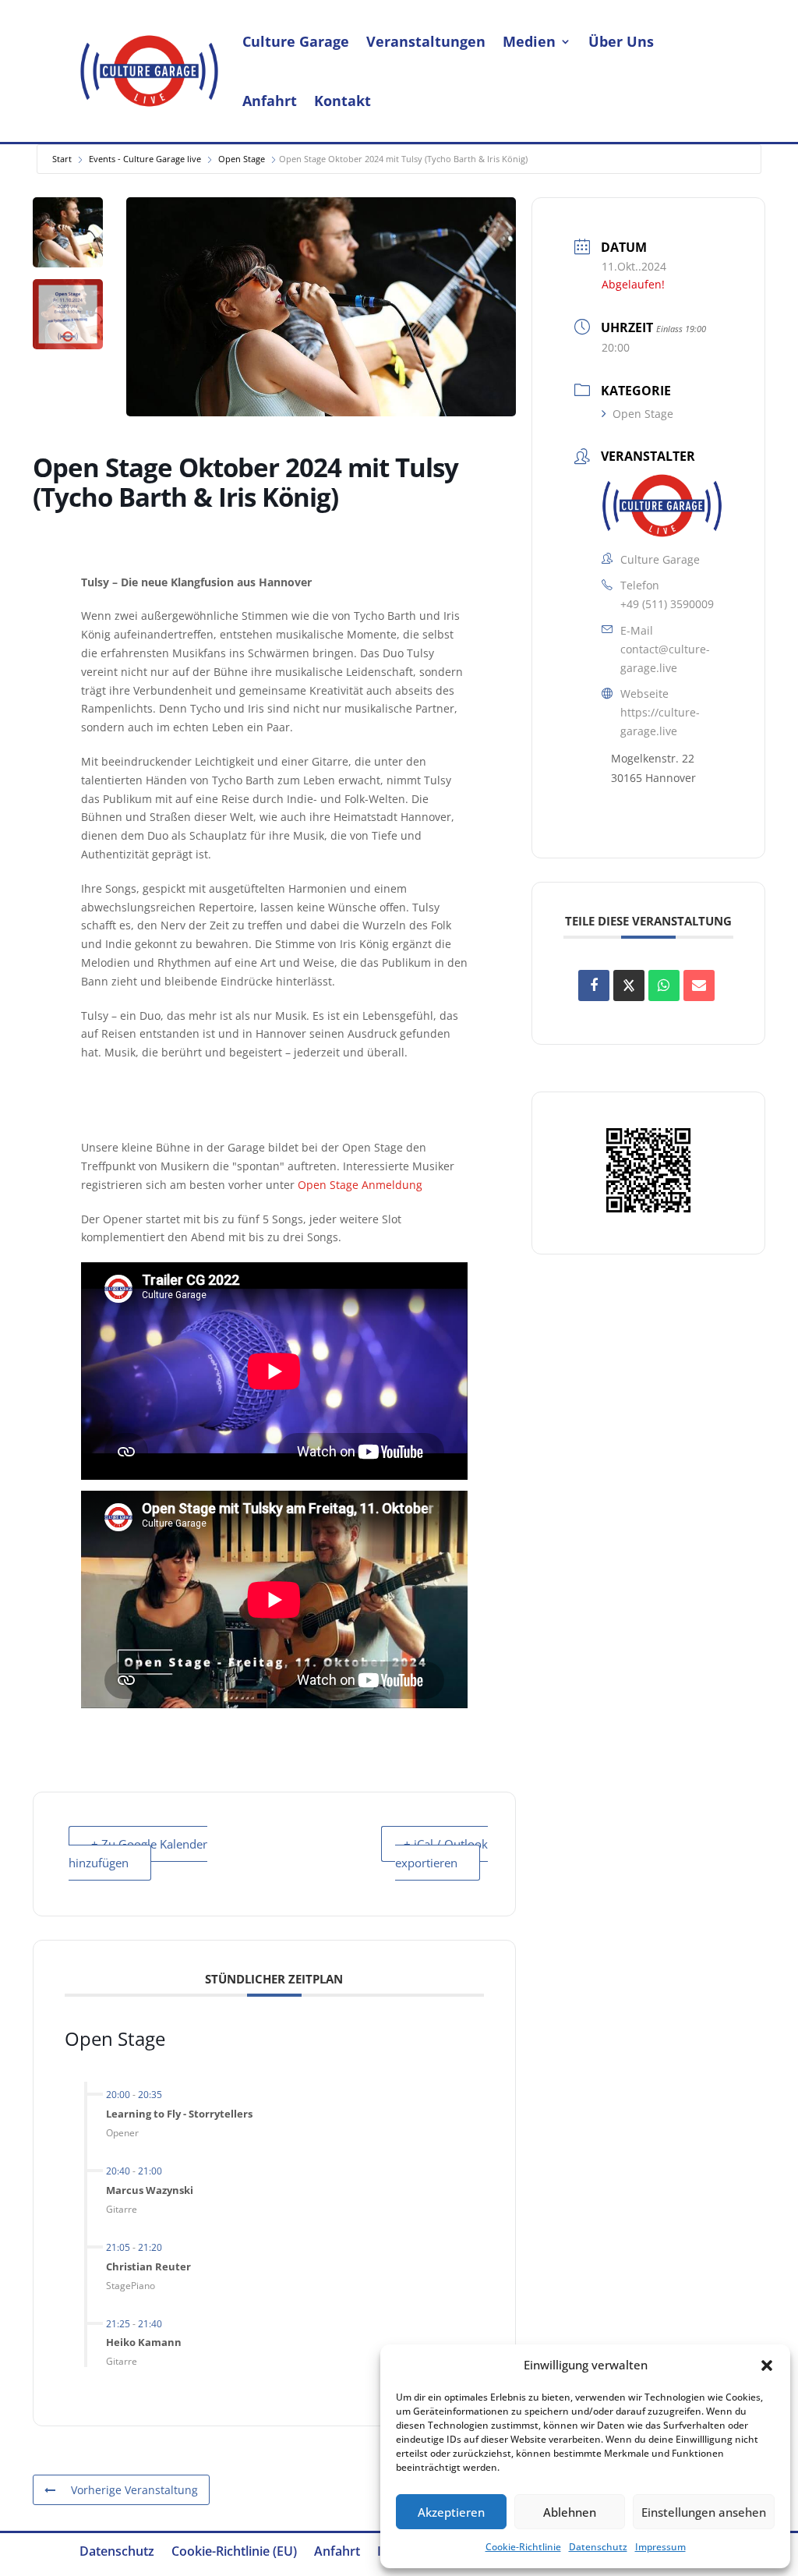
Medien (529, 41)
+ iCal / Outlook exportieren (441, 1853)
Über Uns (621, 41)
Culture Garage (296, 41)
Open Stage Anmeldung (360, 1185)
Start (62, 159)
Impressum (660, 2547)
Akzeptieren (451, 2512)
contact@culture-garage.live (665, 658)
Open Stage (242, 159)
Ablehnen (570, 2512)
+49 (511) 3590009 (667, 604)
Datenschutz (598, 2547)
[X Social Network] (629, 985)
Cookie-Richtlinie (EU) (234, 2553)
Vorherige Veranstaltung (134, 2490)
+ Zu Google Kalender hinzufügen (138, 1853)
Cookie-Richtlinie (523, 2547)
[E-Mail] (699, 985)
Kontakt (343, 101)
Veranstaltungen (426, 41)
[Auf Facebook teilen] (594, 985)
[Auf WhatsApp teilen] (664, 985)
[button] (767, 2365)
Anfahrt (270, 101)
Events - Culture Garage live (145, 159)
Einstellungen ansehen (704, 2512)
